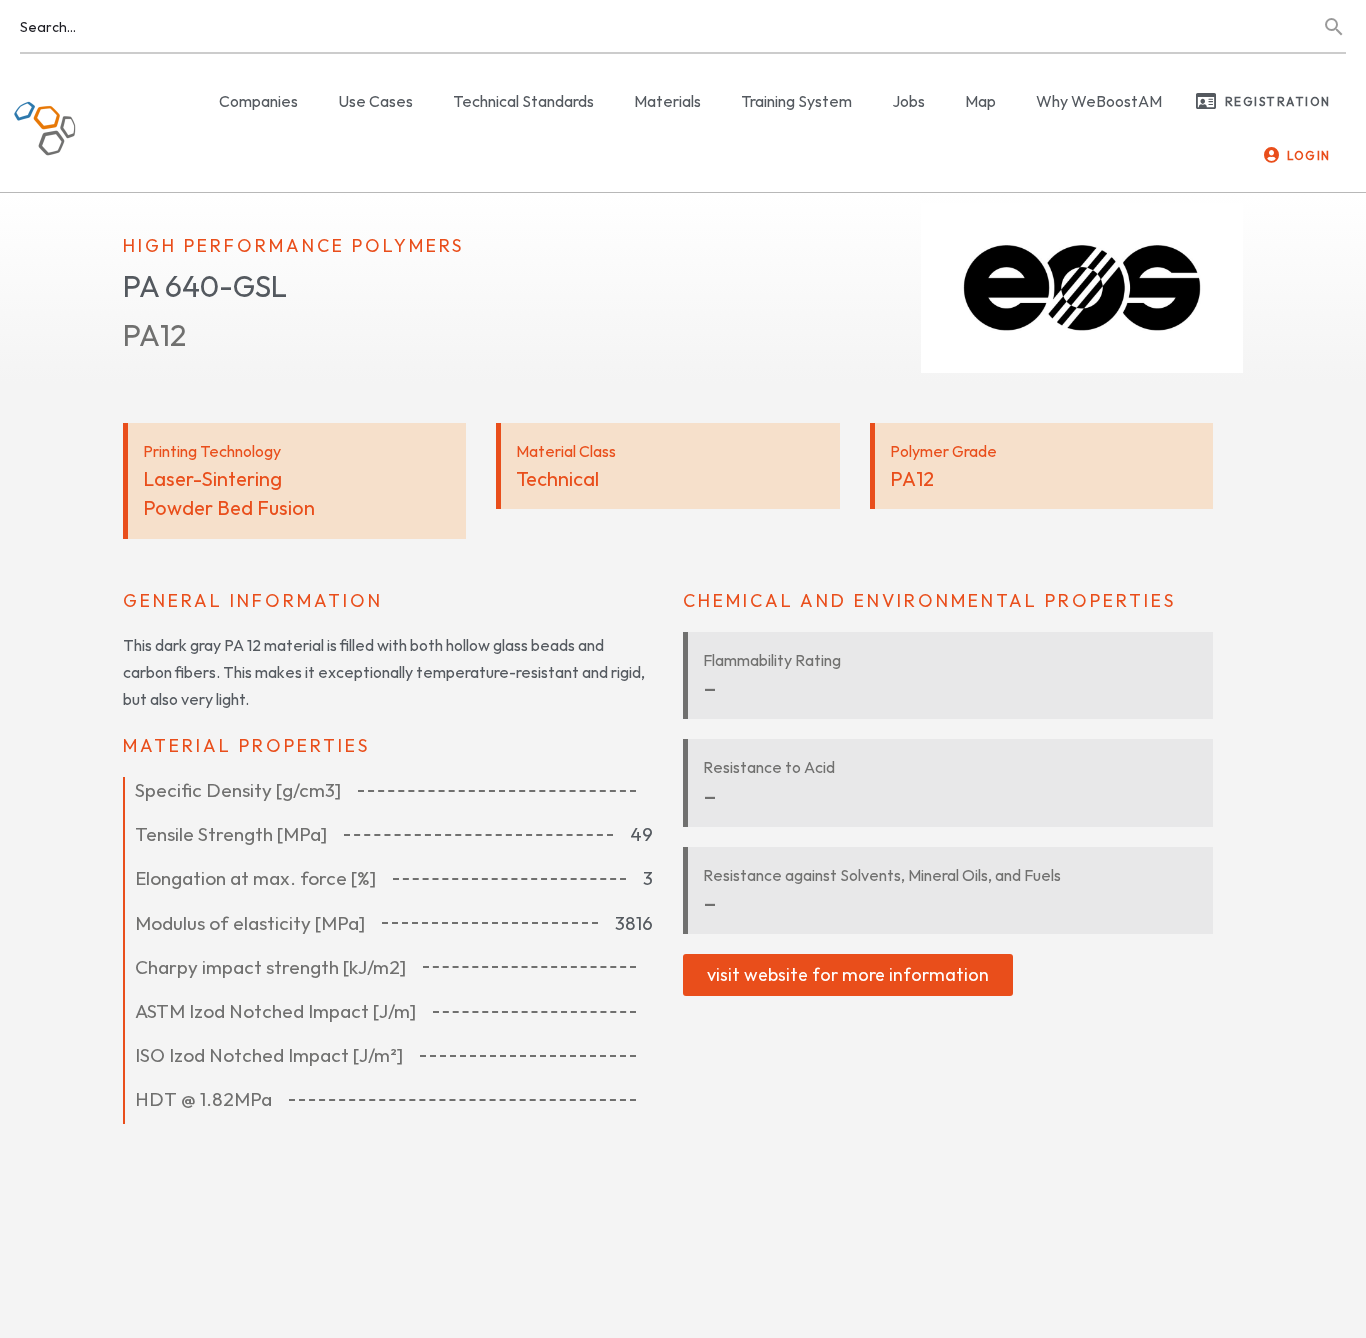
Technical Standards (523, 101)
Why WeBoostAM (1099, 101)
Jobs (908, 101)
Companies (258, 101)
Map (980, 101)
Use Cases (375, 101)
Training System (796, 101)
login (1309, 155)
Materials (667, 101)
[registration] (1206, 101)
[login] (1272, 155)
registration (1278, 101)
